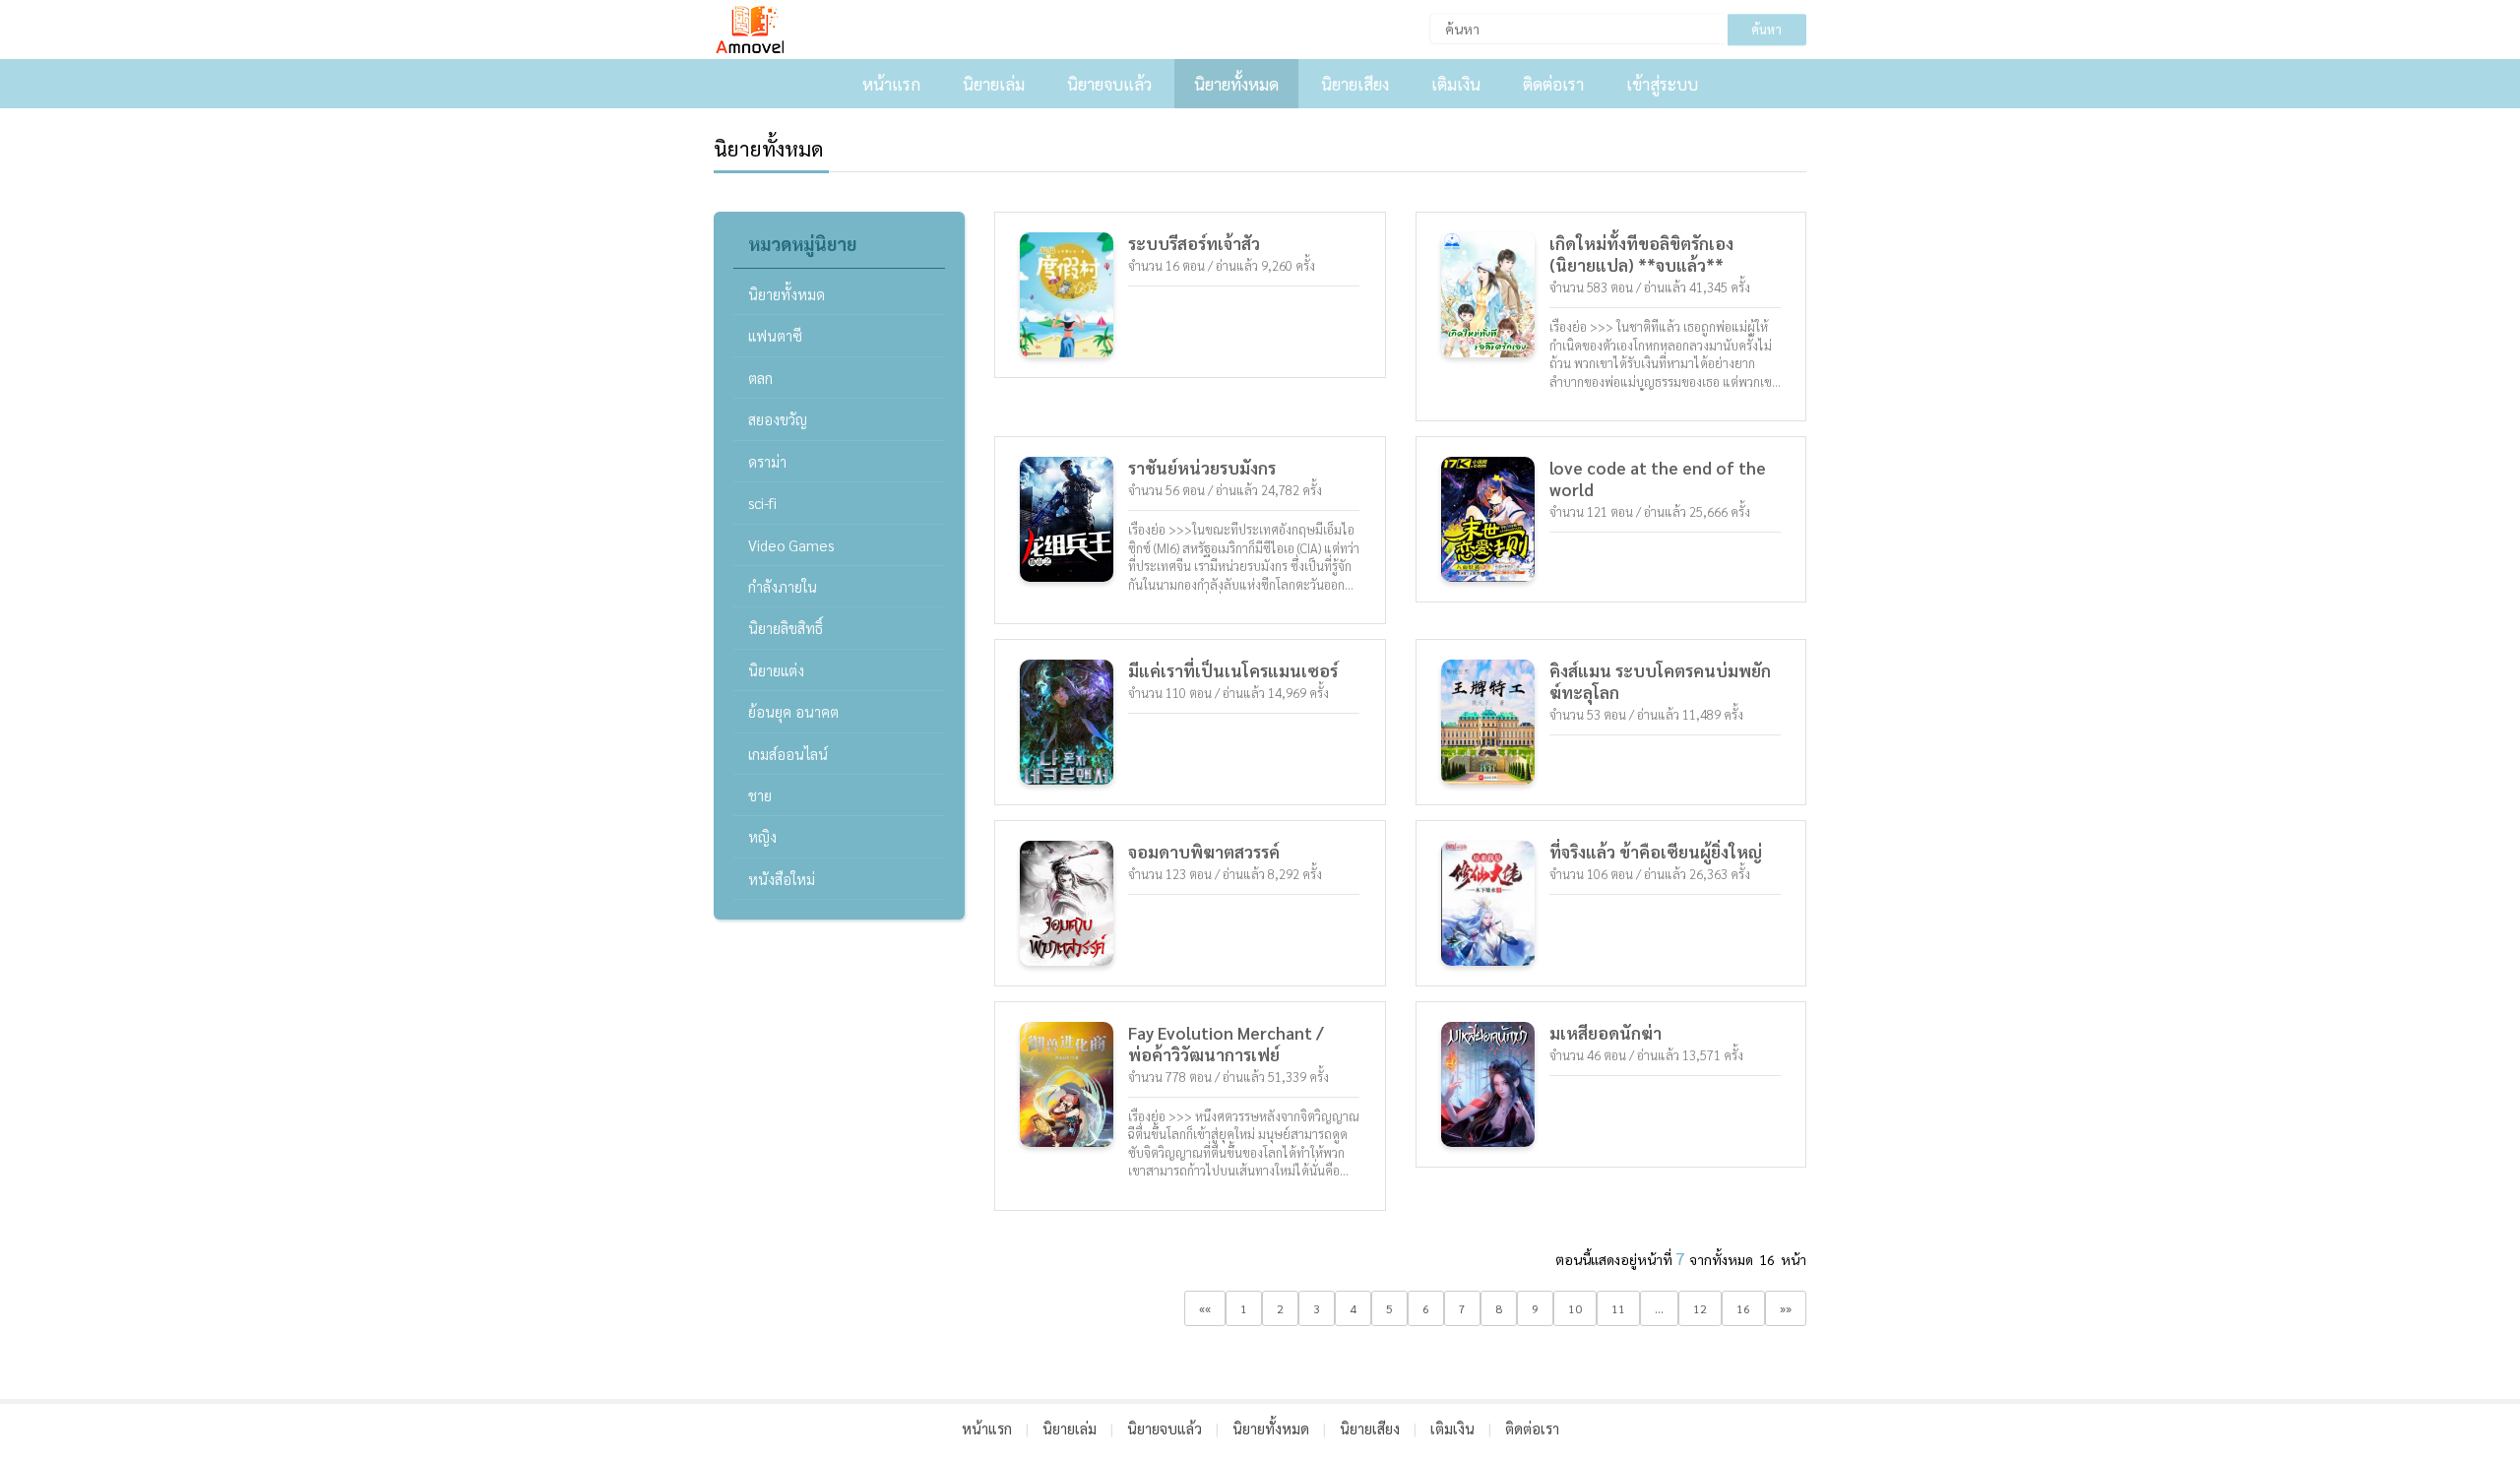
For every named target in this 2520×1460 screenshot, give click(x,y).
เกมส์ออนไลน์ (788, 754)
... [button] (1659, 1308)
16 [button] (1743, 1308)
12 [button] (1700, 1308)
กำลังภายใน (783, 586)
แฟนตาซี (775, 335)
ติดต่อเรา (1553, 84)
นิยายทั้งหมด (1236, 84)
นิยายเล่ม (994, 84)
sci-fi (762, 503)
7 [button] (1462, 1308)
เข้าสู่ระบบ (1662, 84)
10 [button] (1575, 1308)
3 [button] (1317, 1308)
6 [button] (1426, 1308)
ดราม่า (767, 461)
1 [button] (1244, 1308)
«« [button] (1205, 1308)
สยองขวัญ (778, 419)
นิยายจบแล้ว (1109, 84)
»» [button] (1786, 1308)
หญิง (762, 836)
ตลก (760, 378)
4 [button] (1353, 1308)
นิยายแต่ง (776, 670)
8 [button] (1499, 1308)
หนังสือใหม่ (782, 879)
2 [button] (1280, 1308)
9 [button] (1535, 1308)
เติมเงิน (1456, 84)
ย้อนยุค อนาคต (793, 711)
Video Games (791, 545)
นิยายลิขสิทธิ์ (786, 628)
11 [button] (1618, 1308)
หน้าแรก (891, 84)
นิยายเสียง (1355, 84)
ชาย (760, 795)
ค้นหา (1766, 29)
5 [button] (1389, 1308)
